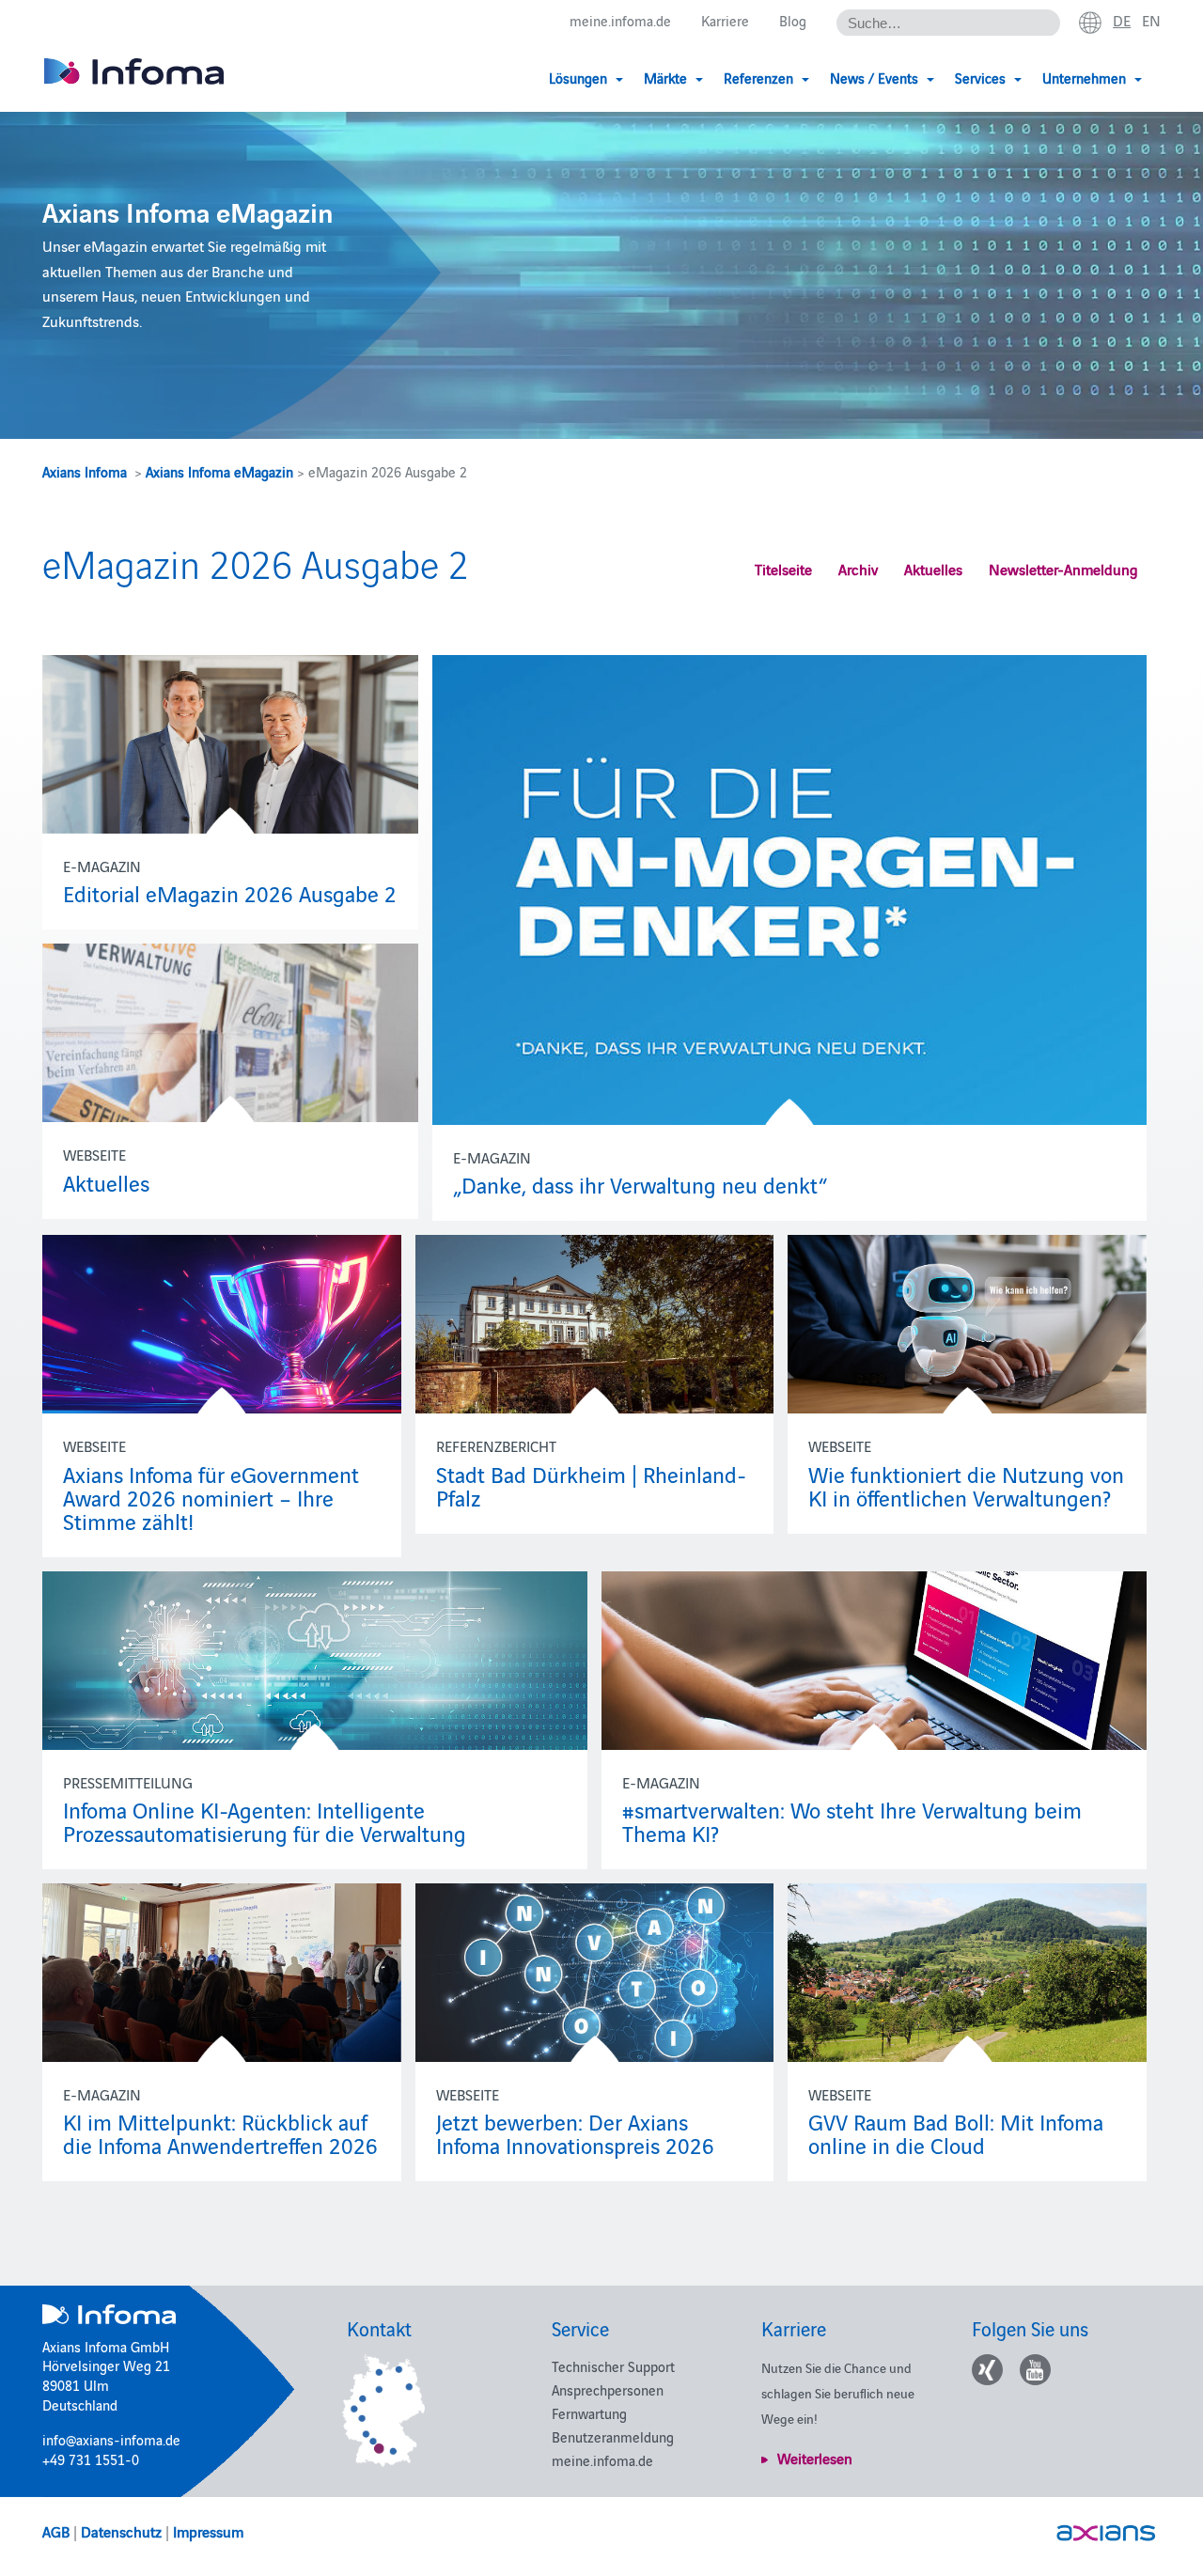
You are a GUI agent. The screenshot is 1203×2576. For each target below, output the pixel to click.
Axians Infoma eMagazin (219, 471)
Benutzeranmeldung (613, 2436)
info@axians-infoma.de (111, 2439)
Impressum (208, 2531)
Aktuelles (933, 569)
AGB (56, 2531)
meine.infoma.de (620, 20)
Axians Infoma (85, 471)
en (1151, 20)
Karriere (725, 20)
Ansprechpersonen (608, 2389)
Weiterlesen (815, 2458)
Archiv (858, 569)
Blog (793, 20)
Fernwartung (589, 2413)
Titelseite (783, 569)
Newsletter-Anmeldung (1063, 569)
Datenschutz (121, 2531)
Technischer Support (613, 2366)
